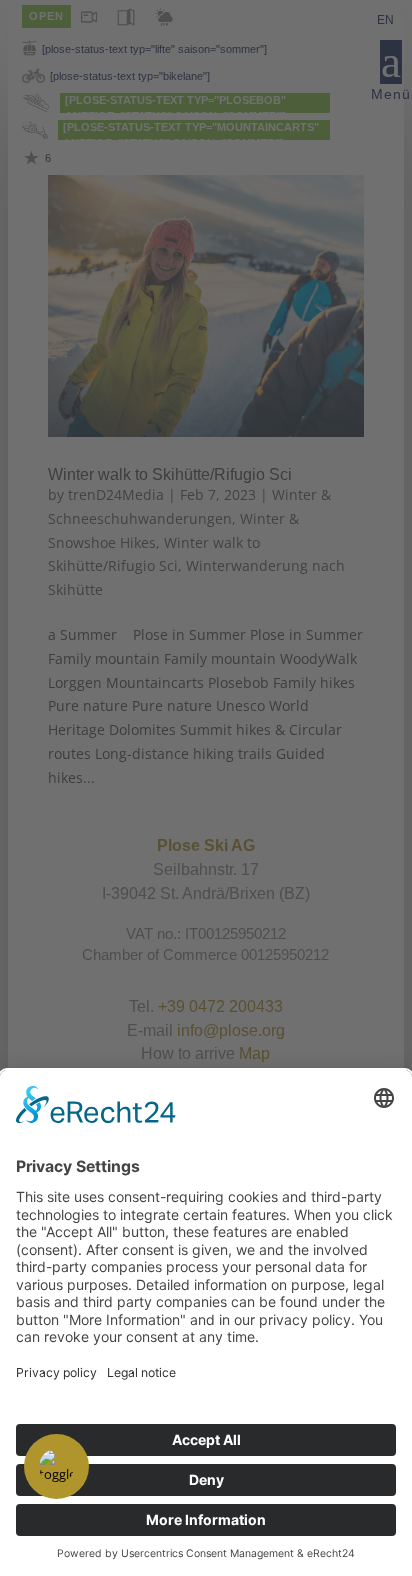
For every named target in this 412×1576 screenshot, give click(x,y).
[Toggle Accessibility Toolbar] (56, 1466)
